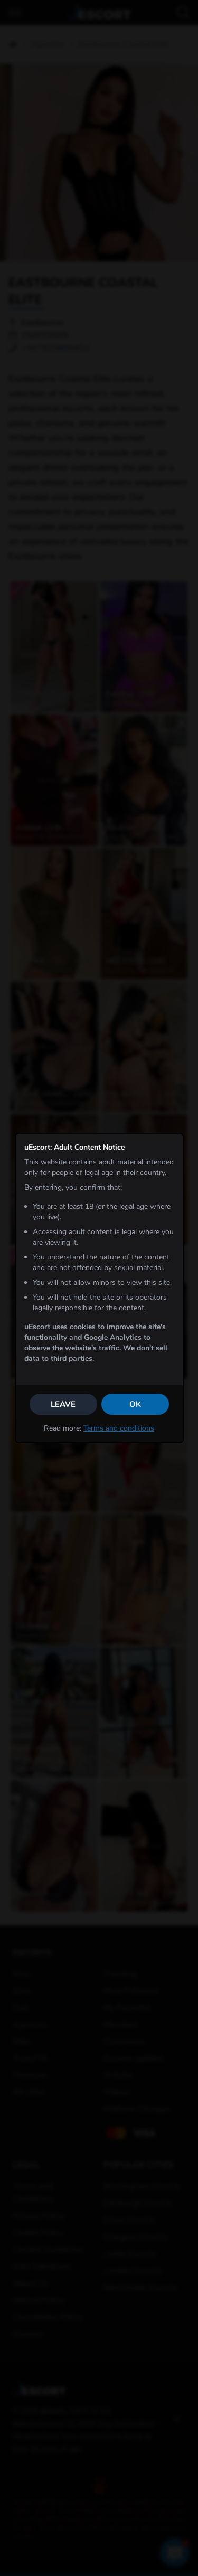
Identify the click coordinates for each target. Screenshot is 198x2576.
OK (135, 1404)
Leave (63, 1404)
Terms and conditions (119, 1428)
